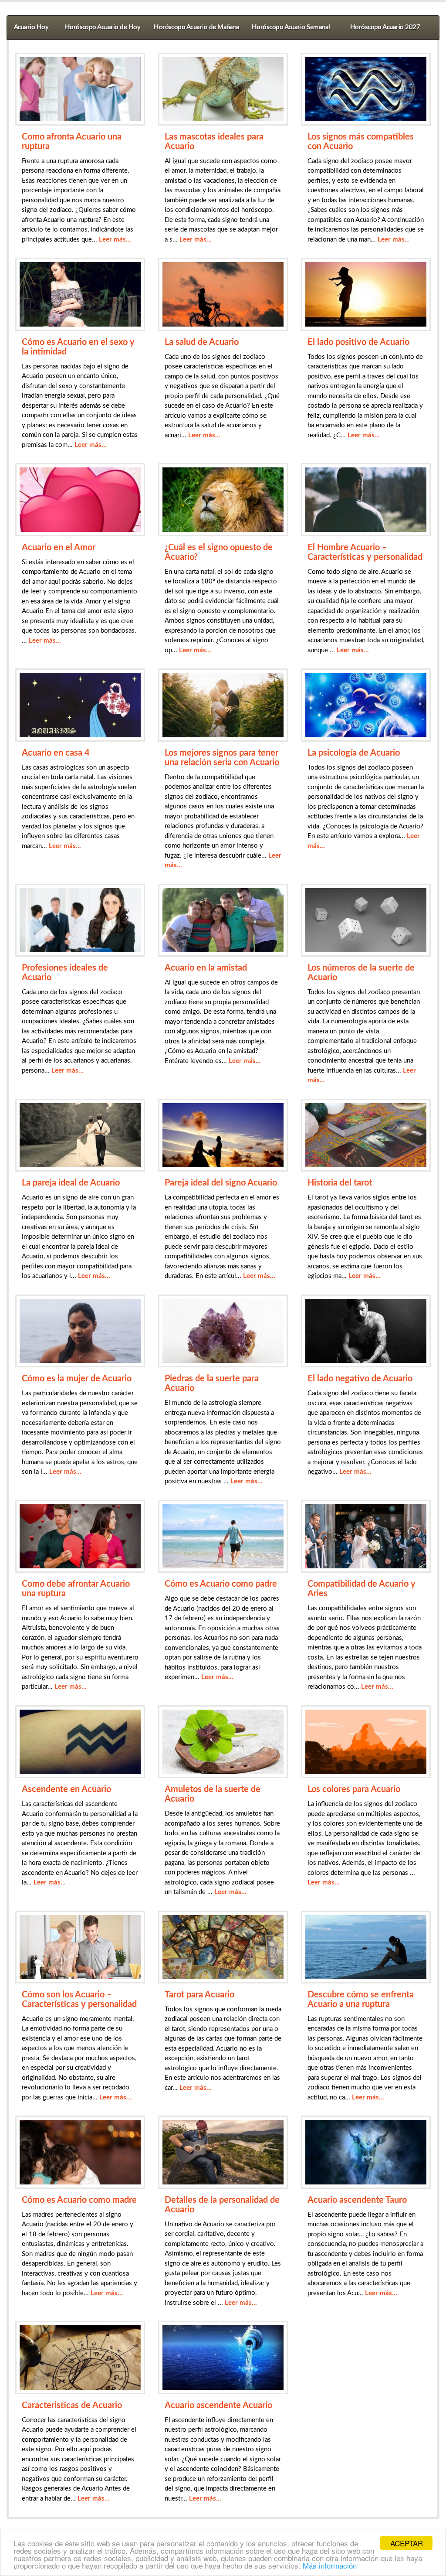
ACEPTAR (407, 2543)
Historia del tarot (340, 1183)
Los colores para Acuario (354, 1789)
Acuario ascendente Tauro (357, 2200)
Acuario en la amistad (206, 968)
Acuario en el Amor (59, 548)
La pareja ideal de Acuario (71, 1183)
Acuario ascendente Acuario (218, 2406)
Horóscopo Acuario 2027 (385, 27)
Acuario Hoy (31, 27)
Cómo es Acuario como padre (221, 1584)
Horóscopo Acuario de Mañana (197, 27)
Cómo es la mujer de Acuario (77, 1379)
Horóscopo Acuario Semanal (291, 27)
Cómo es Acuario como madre (79, 2200)
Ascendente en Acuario (66, 1789)
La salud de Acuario (202, 342)
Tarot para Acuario (199, 1995)
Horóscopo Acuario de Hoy (103, 27)
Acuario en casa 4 (56, 753)
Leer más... (115, 240)
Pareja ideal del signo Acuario (221, 1183)
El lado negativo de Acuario (360, 1379)
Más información (330, 2565)
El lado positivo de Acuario (358, 342)
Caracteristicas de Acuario (72, 2406)
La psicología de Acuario (354, 753)
